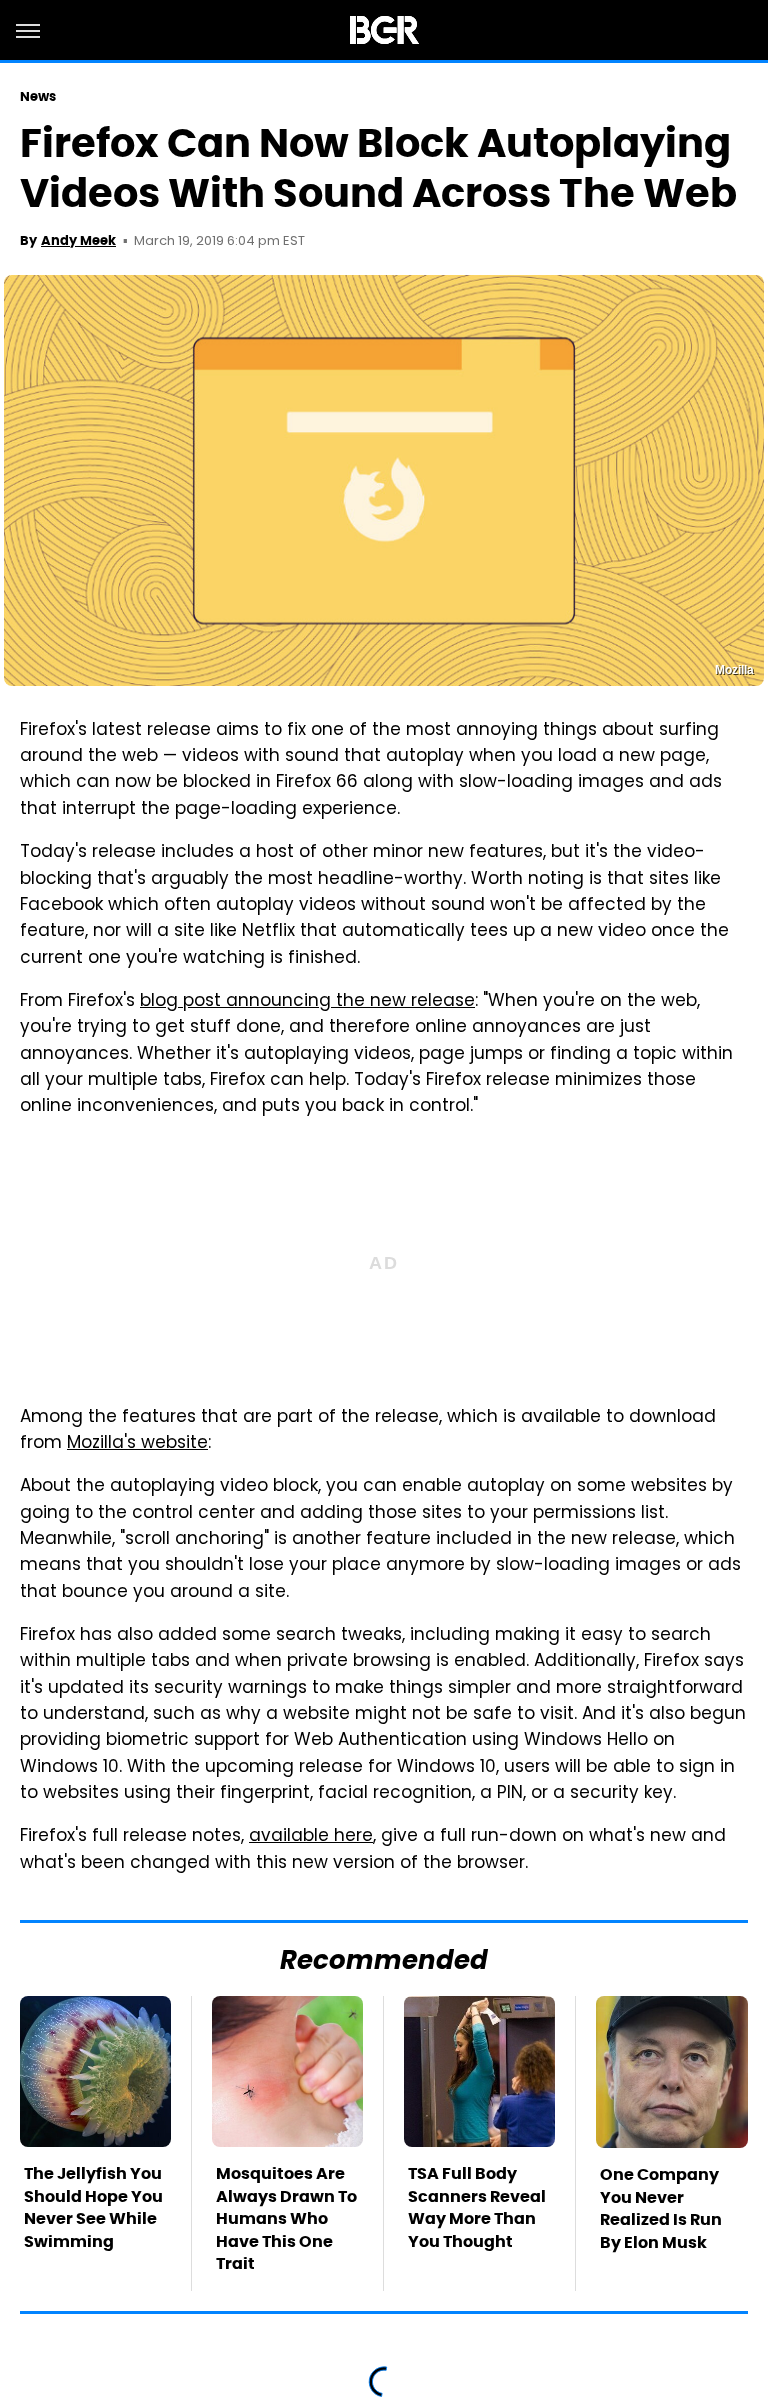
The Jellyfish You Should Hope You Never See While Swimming (93, 2207)
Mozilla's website (137, 1444)
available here (311, 1837)
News (38, 96)
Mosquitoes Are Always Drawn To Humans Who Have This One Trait (286, 2218)
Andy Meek (78, 240)
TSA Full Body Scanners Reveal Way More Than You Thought (477, 2207)
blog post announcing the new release (307, 1002)
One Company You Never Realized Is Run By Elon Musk (661, 2208)
